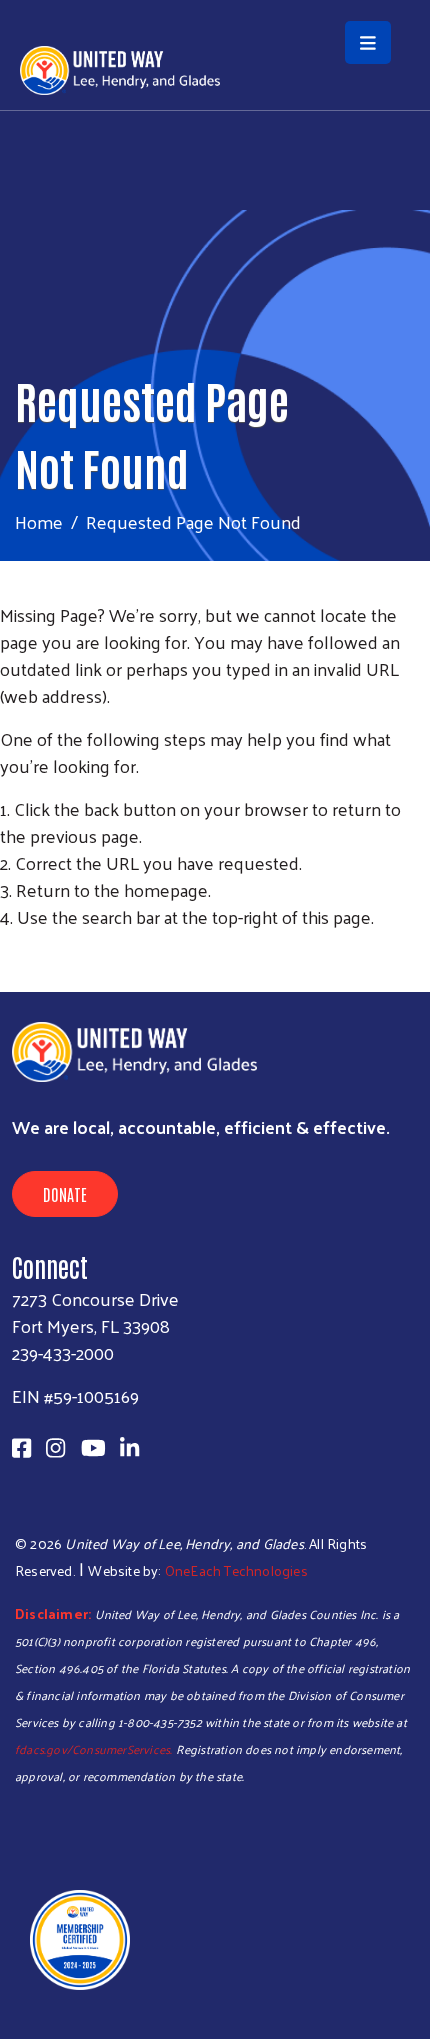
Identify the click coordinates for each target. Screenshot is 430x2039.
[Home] (215, 2)
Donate (65, 1194)
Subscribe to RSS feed (8, 954)
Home (39, 521)
